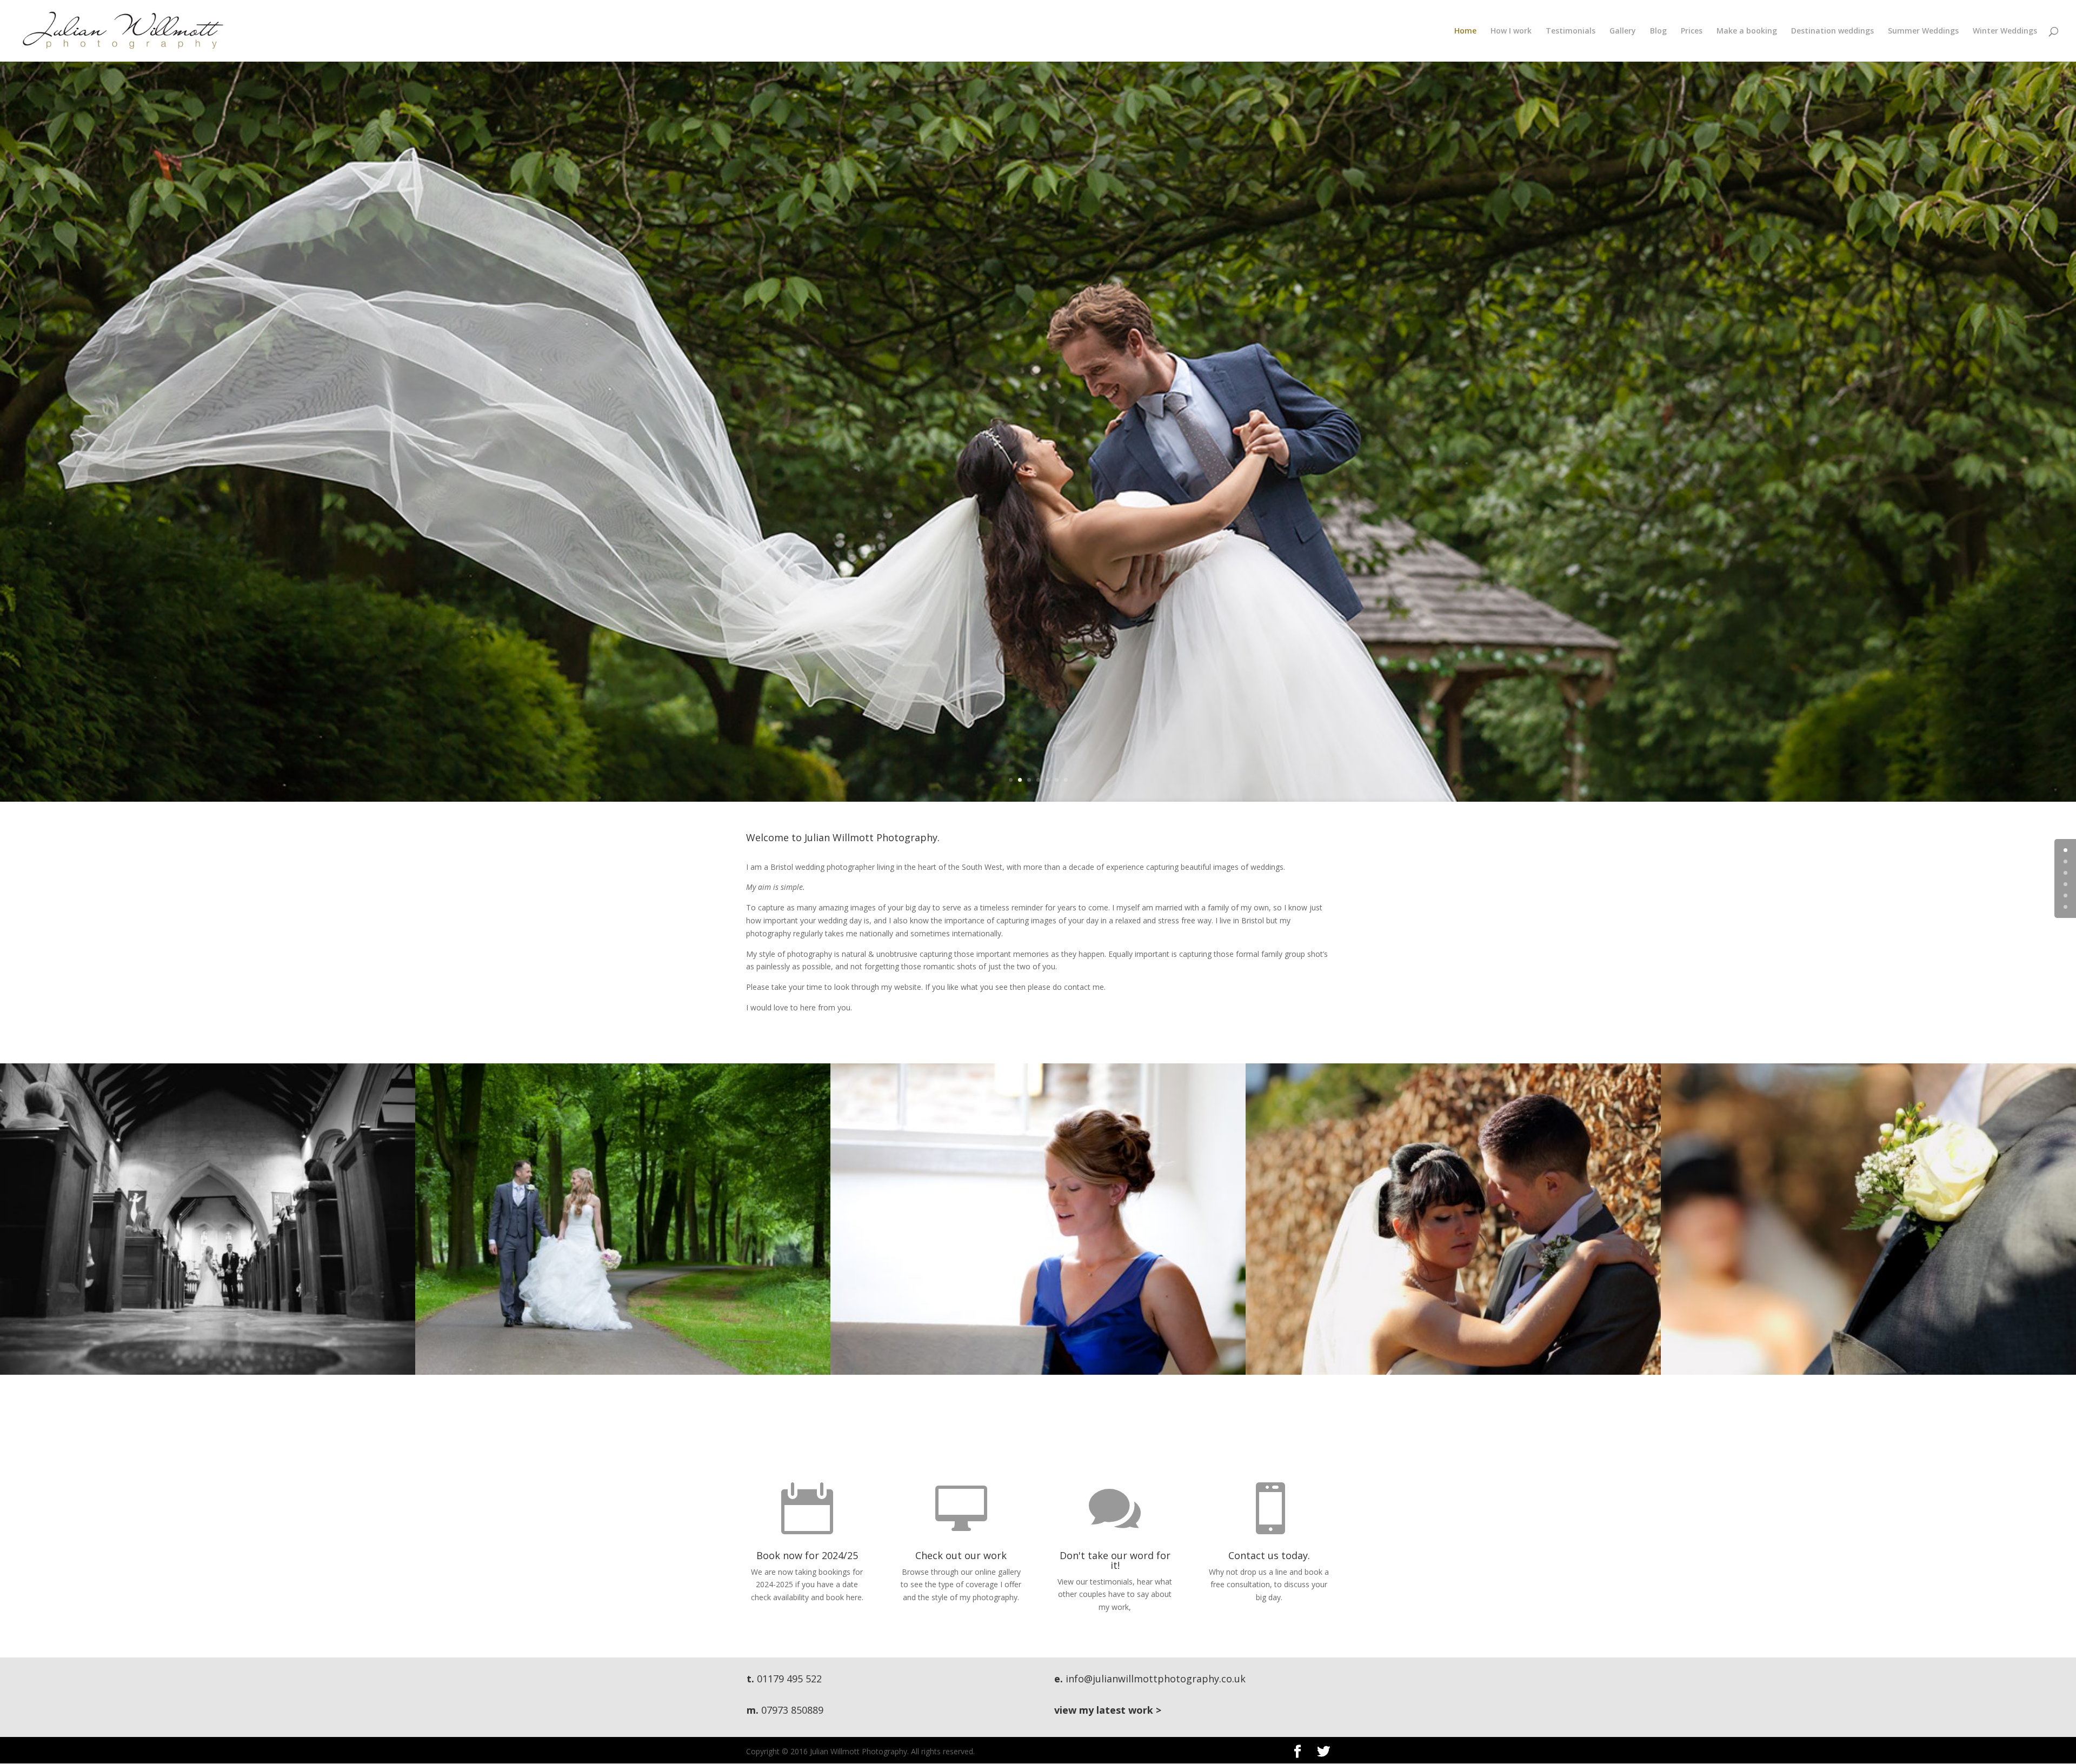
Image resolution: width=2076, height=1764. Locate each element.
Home (1465, 31)
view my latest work (1104, 1710)
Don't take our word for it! (1115, 1560)
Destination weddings (1832, 31)
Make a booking (1747, 31)
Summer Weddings (1923, 31)
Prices (1692, 31)
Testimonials (1571, 31)
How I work (1511, 31)
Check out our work (961, 1555)
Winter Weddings (2005, 31)
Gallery (1623, 31)
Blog (1658, 31)
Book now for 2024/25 (807, 1555)
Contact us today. (1269, 1555)
